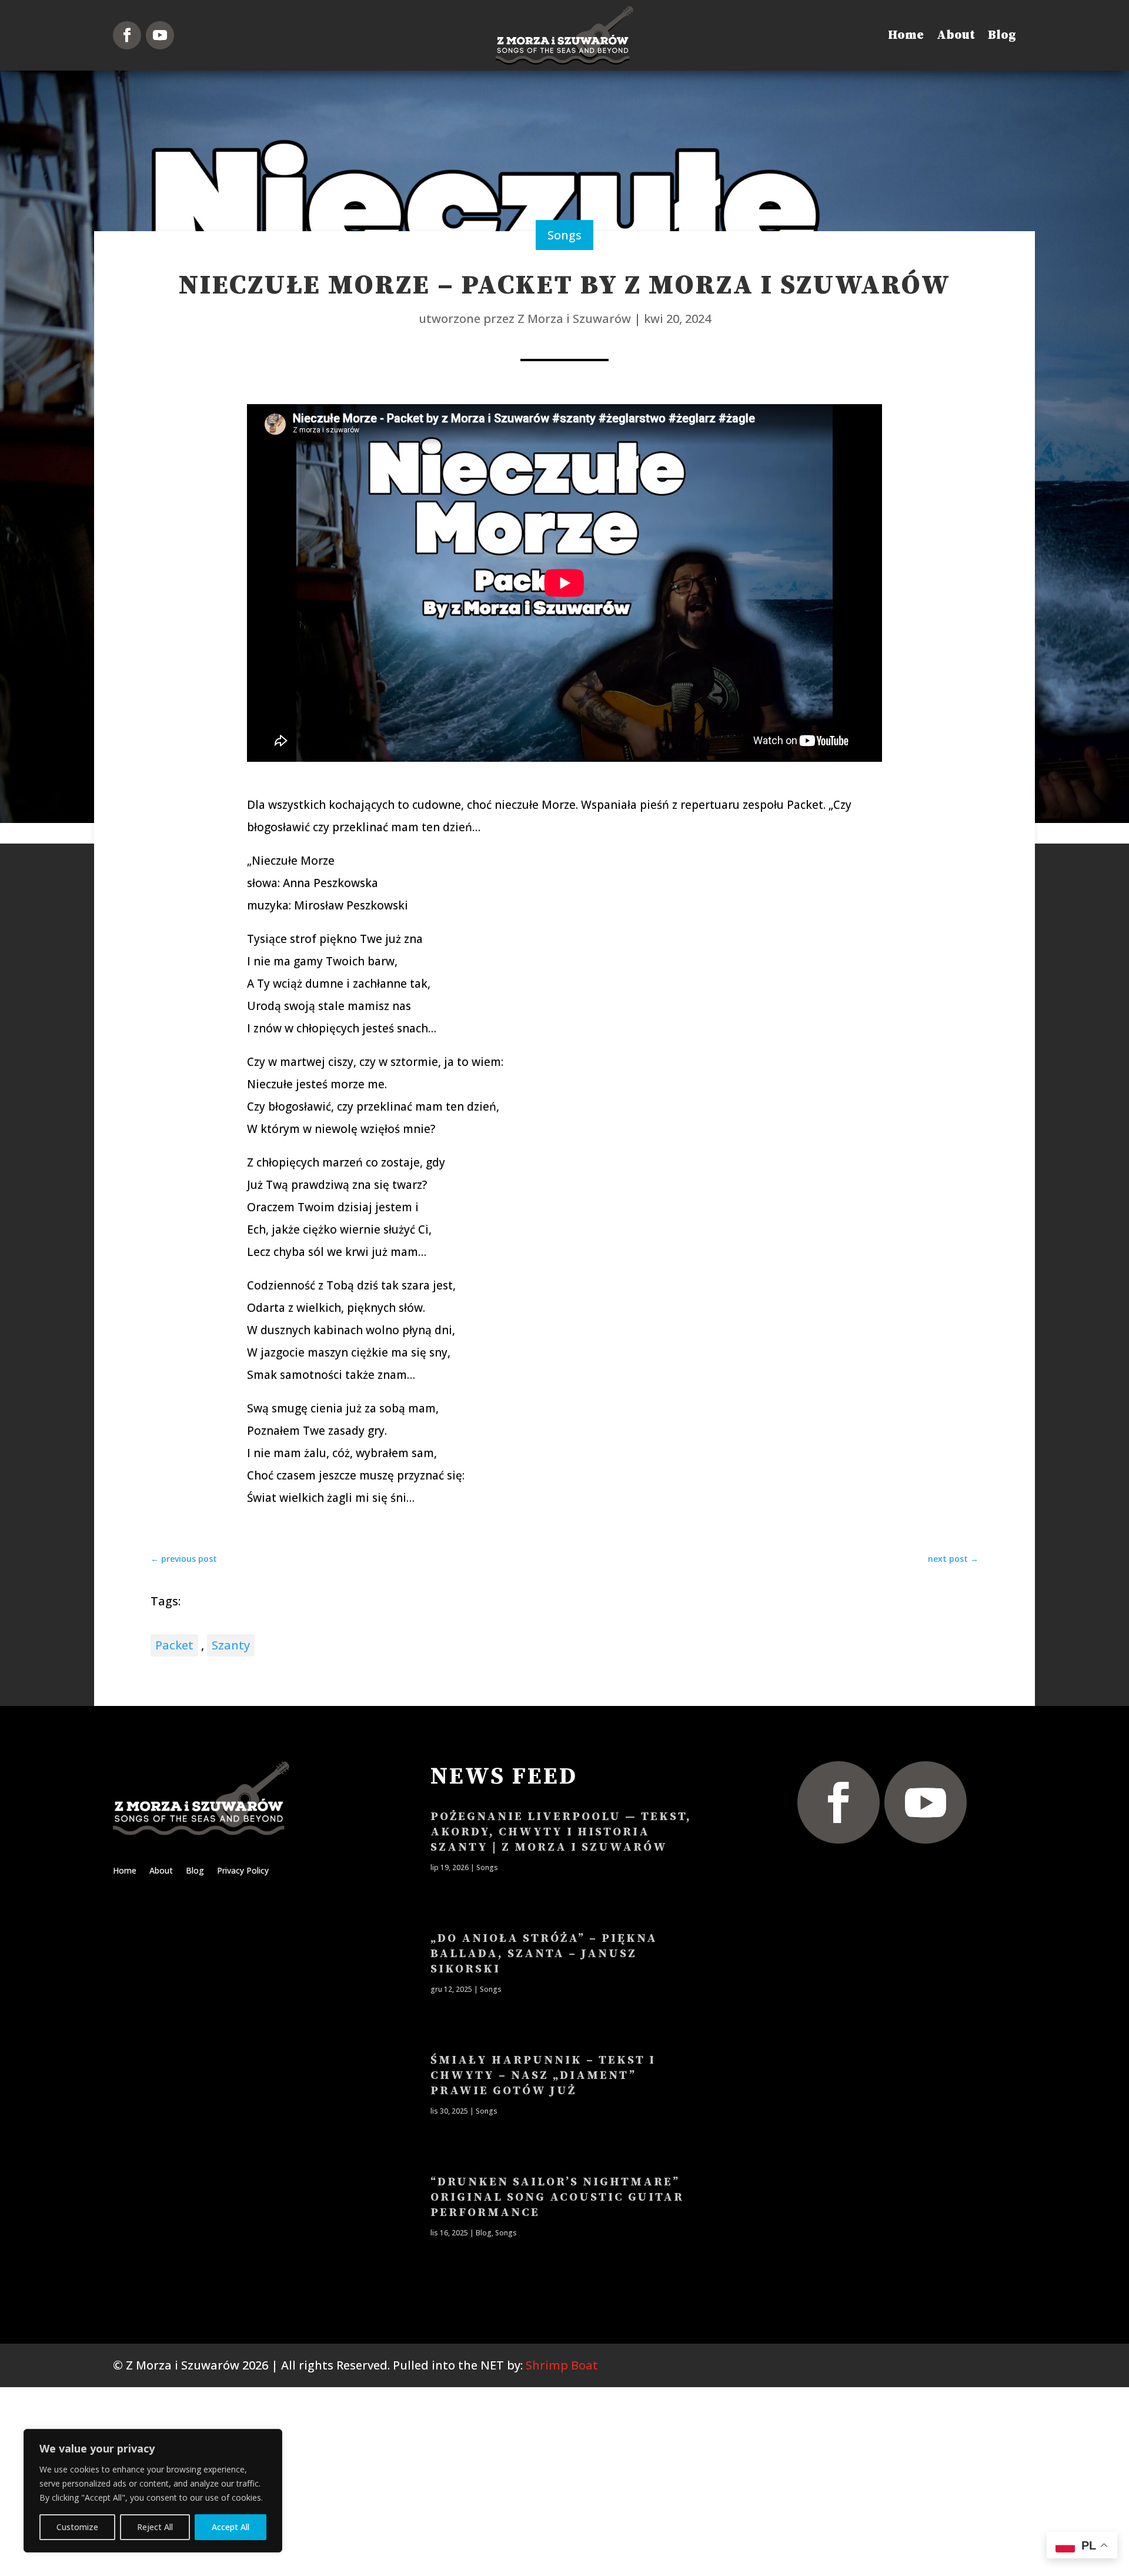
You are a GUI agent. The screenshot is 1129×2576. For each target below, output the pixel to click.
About (956, 35)
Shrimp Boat (562, 2365)
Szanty (231, 1645)
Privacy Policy (243, 1871)
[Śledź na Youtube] (160, 35)
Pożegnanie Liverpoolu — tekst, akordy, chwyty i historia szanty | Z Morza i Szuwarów (561, 1832)
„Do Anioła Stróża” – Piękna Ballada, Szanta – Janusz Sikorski (544, 1954)
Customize (77, 2527)
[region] (153, 2491)
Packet (174, 1645)
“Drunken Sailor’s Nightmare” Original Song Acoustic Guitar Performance (557, 2197)
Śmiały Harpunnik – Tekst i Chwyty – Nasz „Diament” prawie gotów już (543, 2076)
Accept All (231, 2527)
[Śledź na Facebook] (127, 35)
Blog (1002, 35)
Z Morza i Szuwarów (574, 319)
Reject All (155, 2527)
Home (906, 35)
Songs (564, 235)
